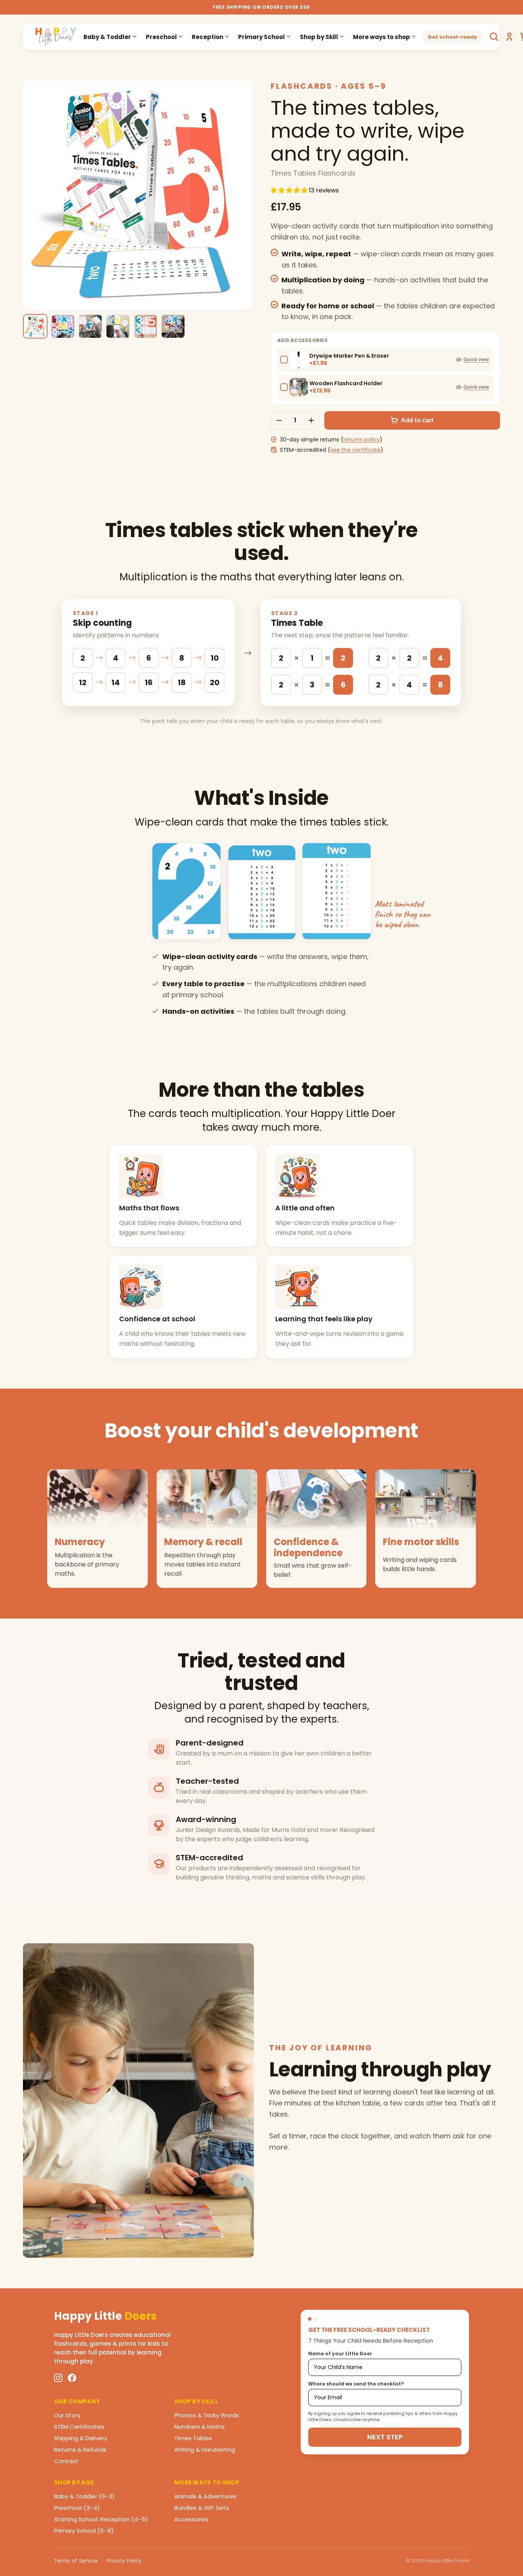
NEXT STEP (385, 2437)
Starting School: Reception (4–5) (101, 2519)
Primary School (261, 37)
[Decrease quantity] (279, 420)
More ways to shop (382, 37)
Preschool (161, 37)
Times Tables (193, 2438)
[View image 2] (63, 326)
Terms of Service (76, 2561)
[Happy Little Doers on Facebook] (72, 2378)
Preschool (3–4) (77, 2508)
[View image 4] (118, 326)
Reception (208, 37)
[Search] (494, 37)
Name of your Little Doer (340, 2354)
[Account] (509, 37)
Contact (66, 2461)
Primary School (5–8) (84, 2531)
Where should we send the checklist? (356, 2384)
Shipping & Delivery (81, 2438)
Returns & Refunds (80, 2450)
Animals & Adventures (205, 2496)
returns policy (362, 440)
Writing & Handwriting (205, 2450)
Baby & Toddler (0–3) (84, 2496)
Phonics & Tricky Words (207, 2415)
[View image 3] (90, 326)
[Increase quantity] (311, 420)
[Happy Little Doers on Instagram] (58, 2378)
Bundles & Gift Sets (202, 2508)
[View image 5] (145, 326)
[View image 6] (173, 326)
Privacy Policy (124, 2561)
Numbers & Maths (199, 2427)
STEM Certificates (79, 2427)
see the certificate (355, 450)
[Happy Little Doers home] (56, 37)
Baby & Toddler (107, 37)
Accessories (191, 2519)
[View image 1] (35, 326)
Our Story (67, 2415)
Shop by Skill (319, 37)
